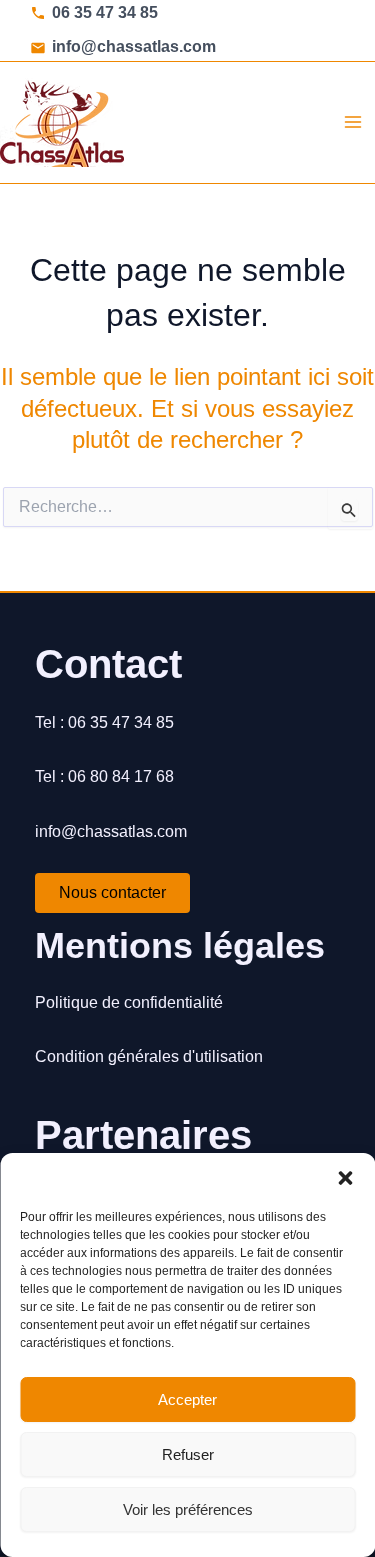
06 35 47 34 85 (105, 12)
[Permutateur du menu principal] (353, 122)
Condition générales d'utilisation (149, 1056)
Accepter (187, 1399)
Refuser (188, 1454)
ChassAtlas (210, 122)
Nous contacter (112, 892)
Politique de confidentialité (129, 1002)
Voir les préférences (188, 1509)
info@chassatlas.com (134, 46)
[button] (345, 1178)
